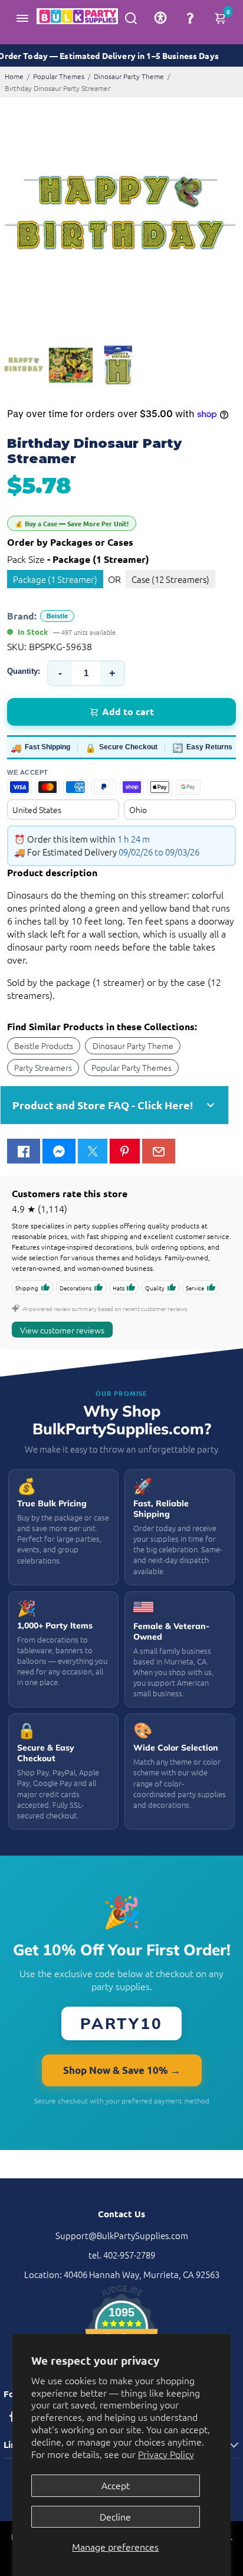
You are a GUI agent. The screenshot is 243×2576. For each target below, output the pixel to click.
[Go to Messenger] (59, 1151)
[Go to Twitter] (93, 1151)
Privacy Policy (166, 2454)
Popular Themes (59, 76)
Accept (116, 2485)
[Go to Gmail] (159, 1151)
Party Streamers (43, 1067)
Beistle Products (44, 1046)
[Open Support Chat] (190, 18)
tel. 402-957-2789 (122, 2255)
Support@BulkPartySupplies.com (122, 2235)
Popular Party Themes (132, 1067)
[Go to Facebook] (24, 1151)
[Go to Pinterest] (124, 1151)
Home (14, 76)
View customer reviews (62, 1330)
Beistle (57, 616)
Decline (115, 2516)
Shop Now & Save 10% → (122, 2070)
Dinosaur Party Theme (129, 76)
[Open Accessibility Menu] (160, 18)
